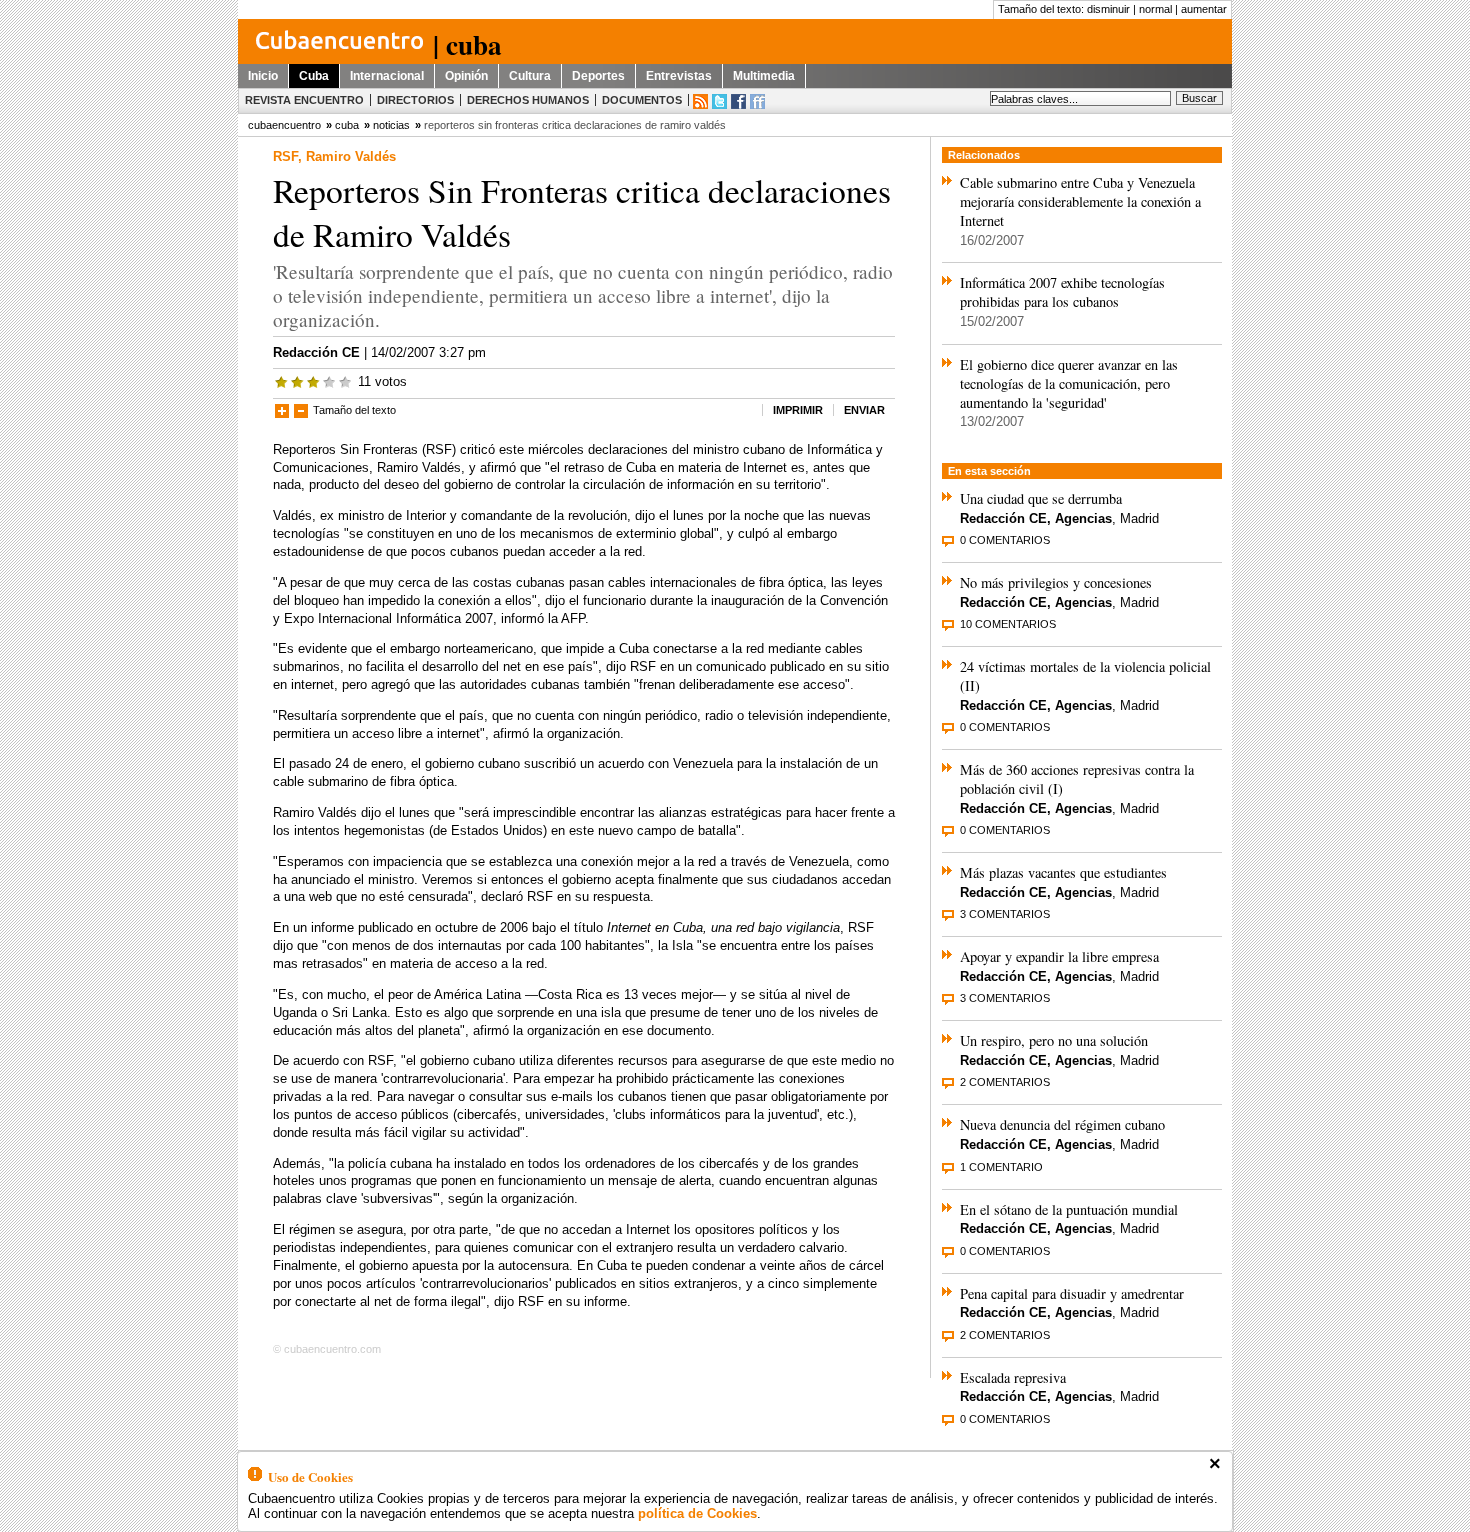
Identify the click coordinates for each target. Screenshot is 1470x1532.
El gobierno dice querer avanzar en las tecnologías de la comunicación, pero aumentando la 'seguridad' (1069, 383)
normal (1155, 9)
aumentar (1204, 9)
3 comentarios (1005, 914)
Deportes (598, 76)
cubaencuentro (284, 125)
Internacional (387, 76)
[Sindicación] (700, 101)
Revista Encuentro (304, 100)
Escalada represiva (1013, 1377)
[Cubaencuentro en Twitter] (719, 101)
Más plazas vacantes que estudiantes (1063, 872)
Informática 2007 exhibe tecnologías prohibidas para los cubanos (1062, 292)
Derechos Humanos (528, 100)
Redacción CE (316, 352)
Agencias (1083, 518)
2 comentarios (1005, 1082)
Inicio (263, 76)
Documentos (642, 100)
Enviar (864, 410)
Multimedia (764, 76)
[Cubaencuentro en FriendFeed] (757, 101)
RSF (285, 156)
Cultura (530, 76)
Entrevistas (679, 76)
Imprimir (798, 410)
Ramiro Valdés (351, 156)
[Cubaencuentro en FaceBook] (738, 101)
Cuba (314, 76)
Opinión (466, 76)
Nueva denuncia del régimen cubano (1062, 1124)
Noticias (391, 125)
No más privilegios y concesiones (1056, 582)
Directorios (415, 100)
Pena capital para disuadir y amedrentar (1072, 1293)
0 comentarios (1005, 540)
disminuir (1108, 9)
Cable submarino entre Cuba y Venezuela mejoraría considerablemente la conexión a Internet (1080, 201)
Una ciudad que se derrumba (1041, 498)
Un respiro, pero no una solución (1054, 1040)
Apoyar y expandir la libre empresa (1059, 956)
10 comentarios (1008, 624)
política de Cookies (697, 1513)
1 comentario (1001, 1167)
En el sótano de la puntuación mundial (1069, 1209)
